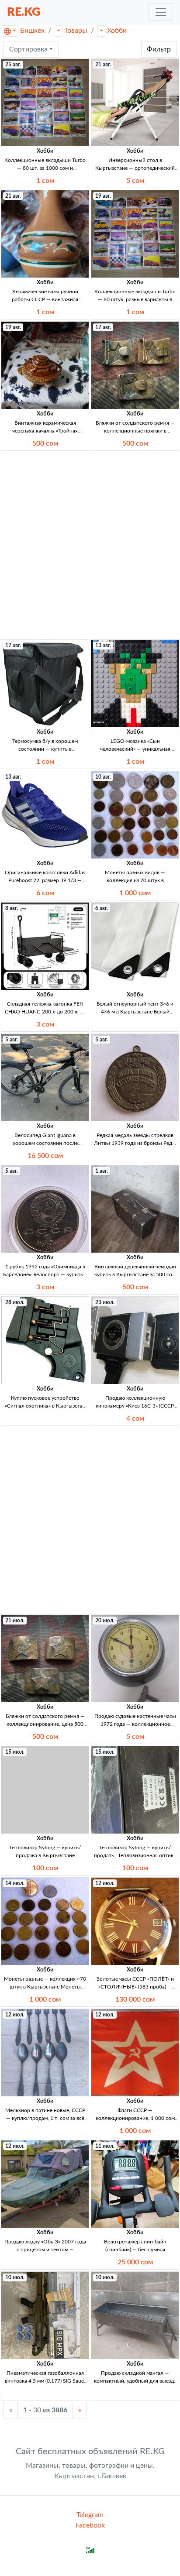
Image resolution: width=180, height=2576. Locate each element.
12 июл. (105, 1883)
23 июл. (105, 1302)
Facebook (90, 2525)
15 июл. (15, 1752)
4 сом (135, 1419)
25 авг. (13, 65)
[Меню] (161, 12)
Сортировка (28, 49)
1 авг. (102, 1171)
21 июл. (15, 1621)
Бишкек (32, 31)
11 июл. (105, 2146)
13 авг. (103, 646)
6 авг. (102, 908)
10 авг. (103, 777)
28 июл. (15, 1302)
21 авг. (103, 65)
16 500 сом (45, 1156)
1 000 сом (135, 893)
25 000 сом (135, 2262)
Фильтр (159, 49)
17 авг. (103, 327)
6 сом (45, 893)
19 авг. (103, 196)
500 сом (45, 443)
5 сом (135, 181)
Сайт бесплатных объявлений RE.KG (90, 2452)
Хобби (117, 31)
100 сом (45, 1868)
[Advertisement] (90, 545)
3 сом (45, 1024)
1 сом (45, 181)
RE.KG (24, 12)
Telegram (90, 2515)
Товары (76, 31)
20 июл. (105, 1621)
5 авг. (12, 1040)
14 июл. (15, 1883)
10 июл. (15, 2277)
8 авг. (12, 908)
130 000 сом (135, 1999)
